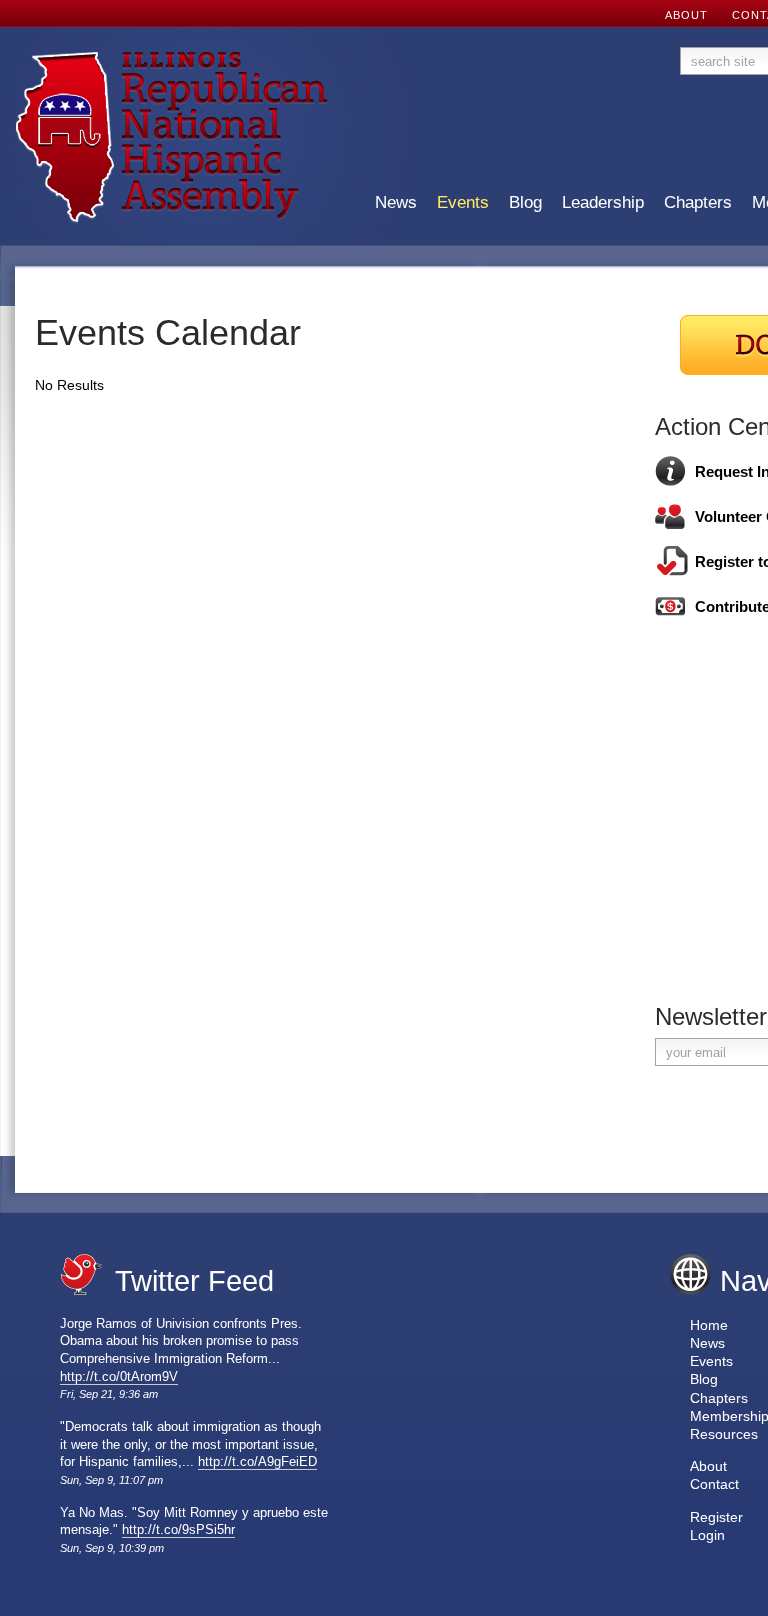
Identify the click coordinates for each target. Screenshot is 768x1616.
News (396, 203)
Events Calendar (168, 332)
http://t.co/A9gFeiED (257, 1462)
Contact (714, 1484)
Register (716, 1517)
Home (709, 1325)
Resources (724, 1434)
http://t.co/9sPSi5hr (178, 1530)
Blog (525, 203)
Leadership (603, 203)
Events (463, 203)
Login (707, 1535)
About (708, 1466)
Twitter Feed (194, 1280)
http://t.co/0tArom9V (119, 1377)
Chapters (698, 203)
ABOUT (686, 15)
